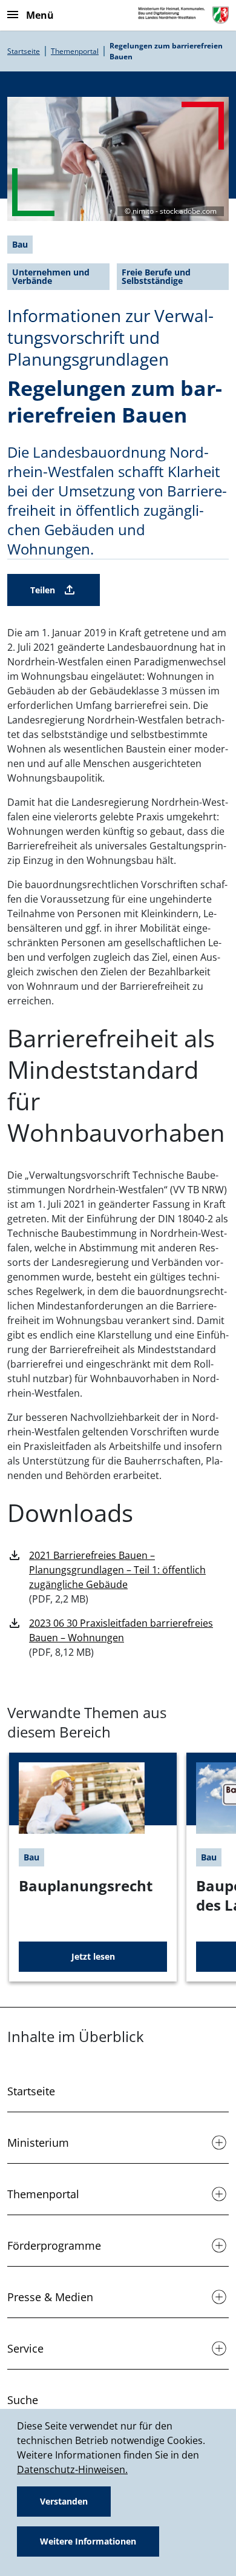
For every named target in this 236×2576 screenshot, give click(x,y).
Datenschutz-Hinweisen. (72, 2469)
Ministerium (38, 2143)
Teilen (43, 590)
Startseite (24, 51)
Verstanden (64, 2501)
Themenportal (75, 51)
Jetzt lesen (93, 1956)
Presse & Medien (50, 2297)
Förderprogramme (54, 2245)
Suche (23, 2400)
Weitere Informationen (88, 2541)
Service (25, 2348)
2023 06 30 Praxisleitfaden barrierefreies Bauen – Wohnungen (121, 1630)
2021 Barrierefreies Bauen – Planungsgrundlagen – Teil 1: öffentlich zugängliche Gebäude (117, 1570)
